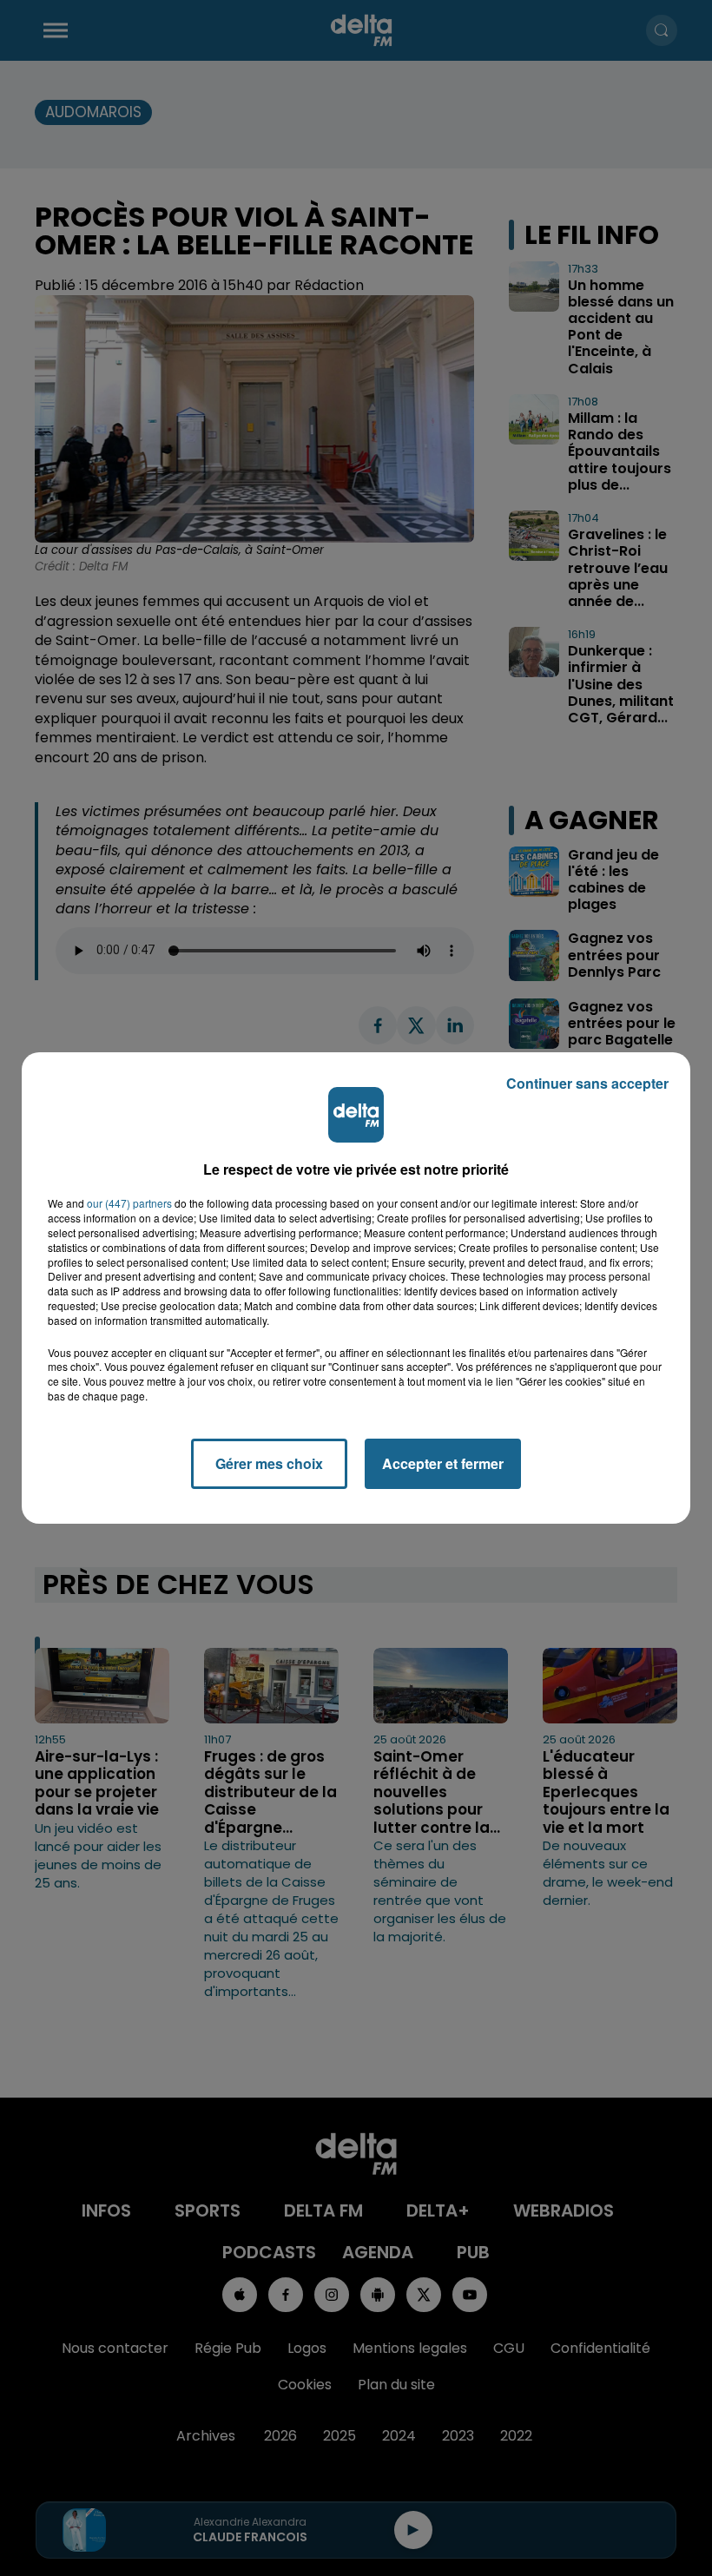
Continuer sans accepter (587, 1083)
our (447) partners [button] (129, 1203)
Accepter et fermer (443, 1463)
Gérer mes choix (269, 1463)
